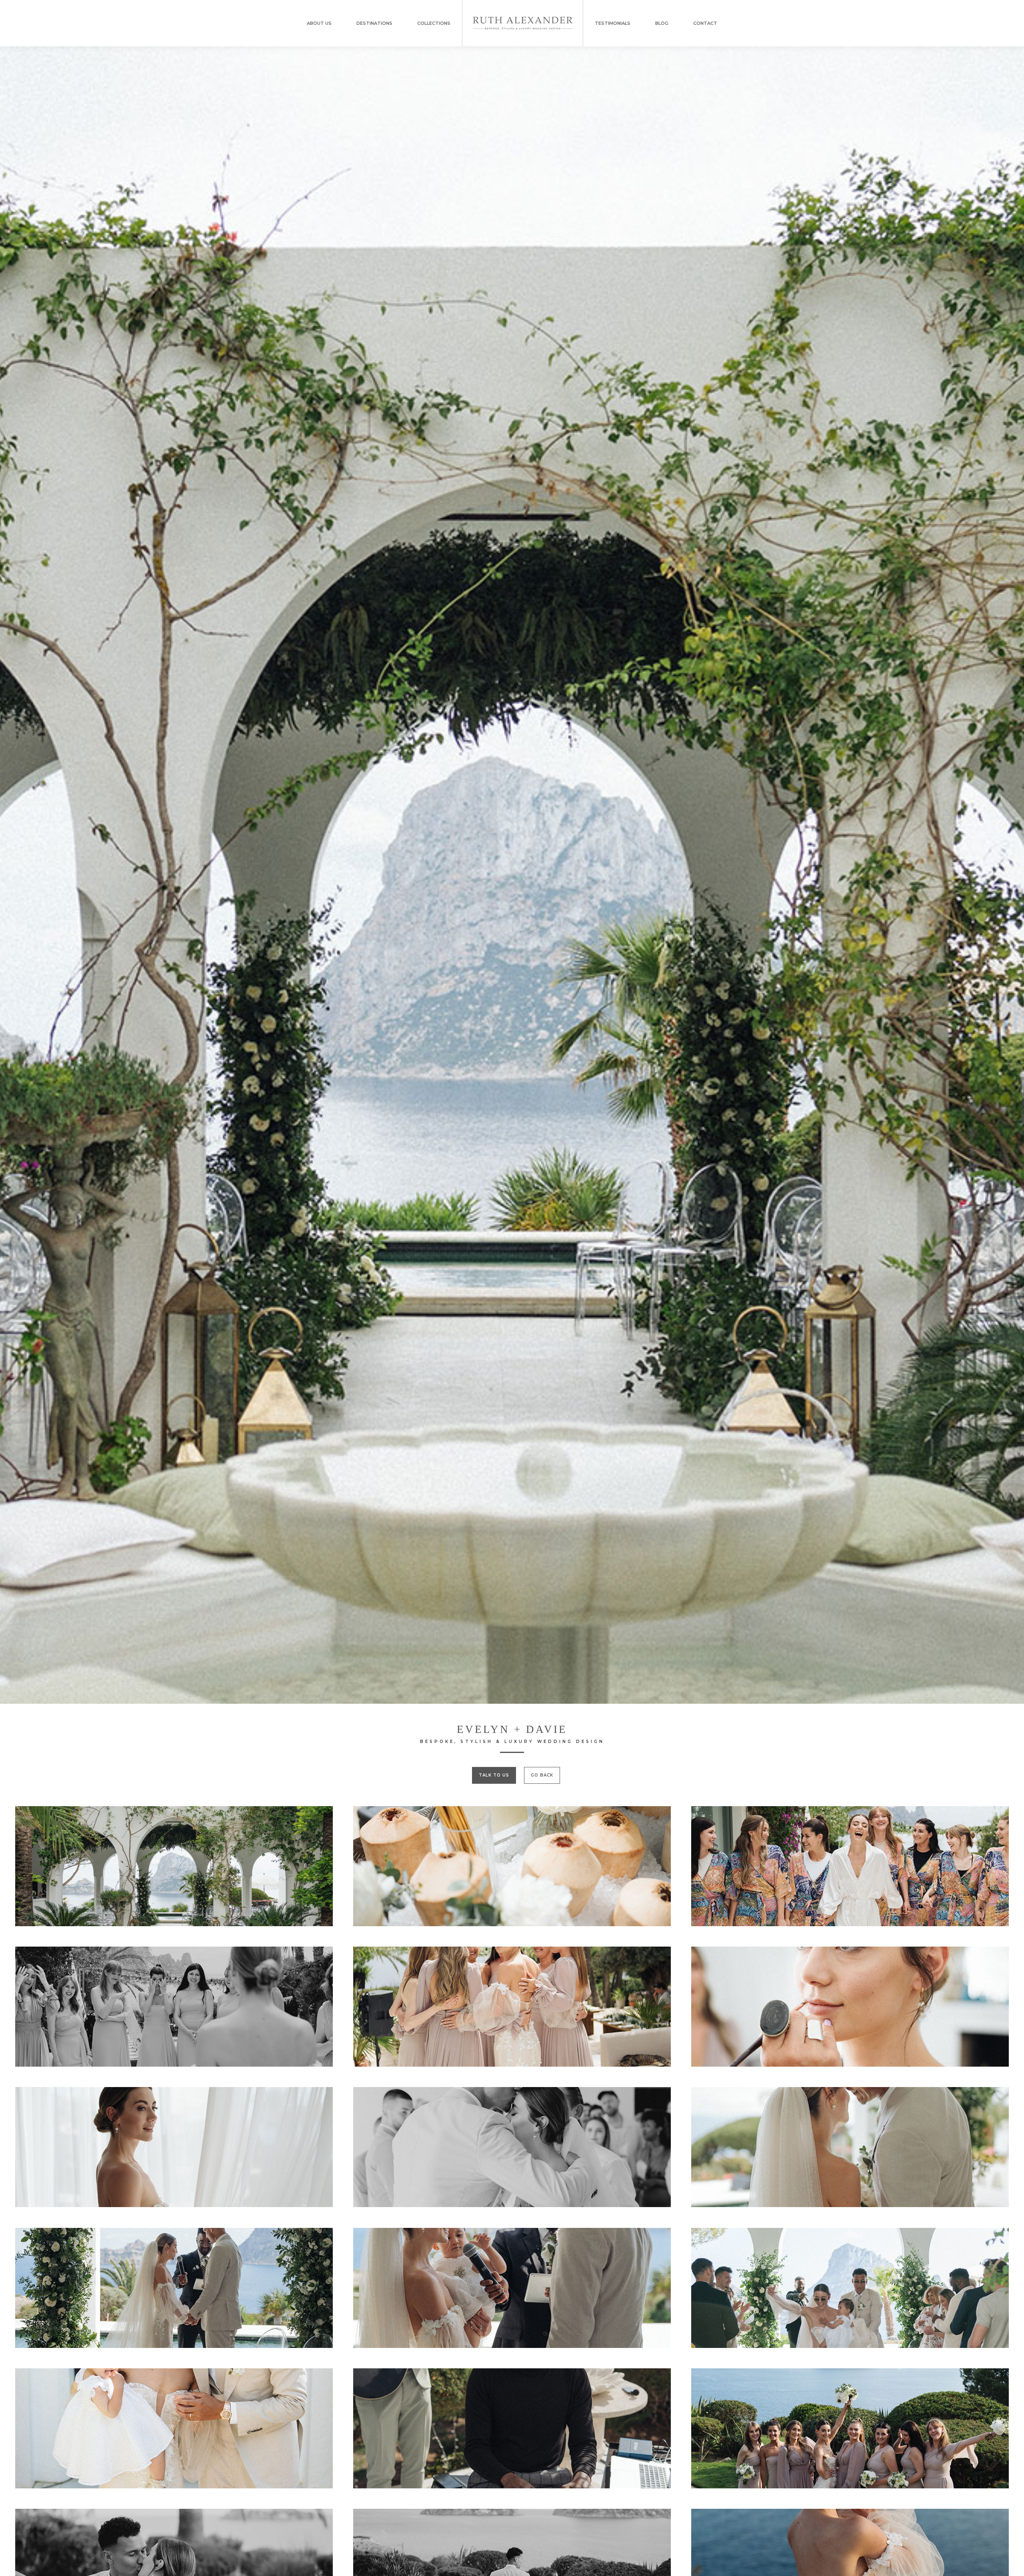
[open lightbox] (174, 1866)
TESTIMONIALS (613, 23)
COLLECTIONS (434, 23)
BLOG (662, 23)
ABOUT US (319, 23)
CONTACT (705, 23)
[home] (523, 23)
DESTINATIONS (374, 23)
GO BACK (542, 1775)
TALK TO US (494, 1775)
